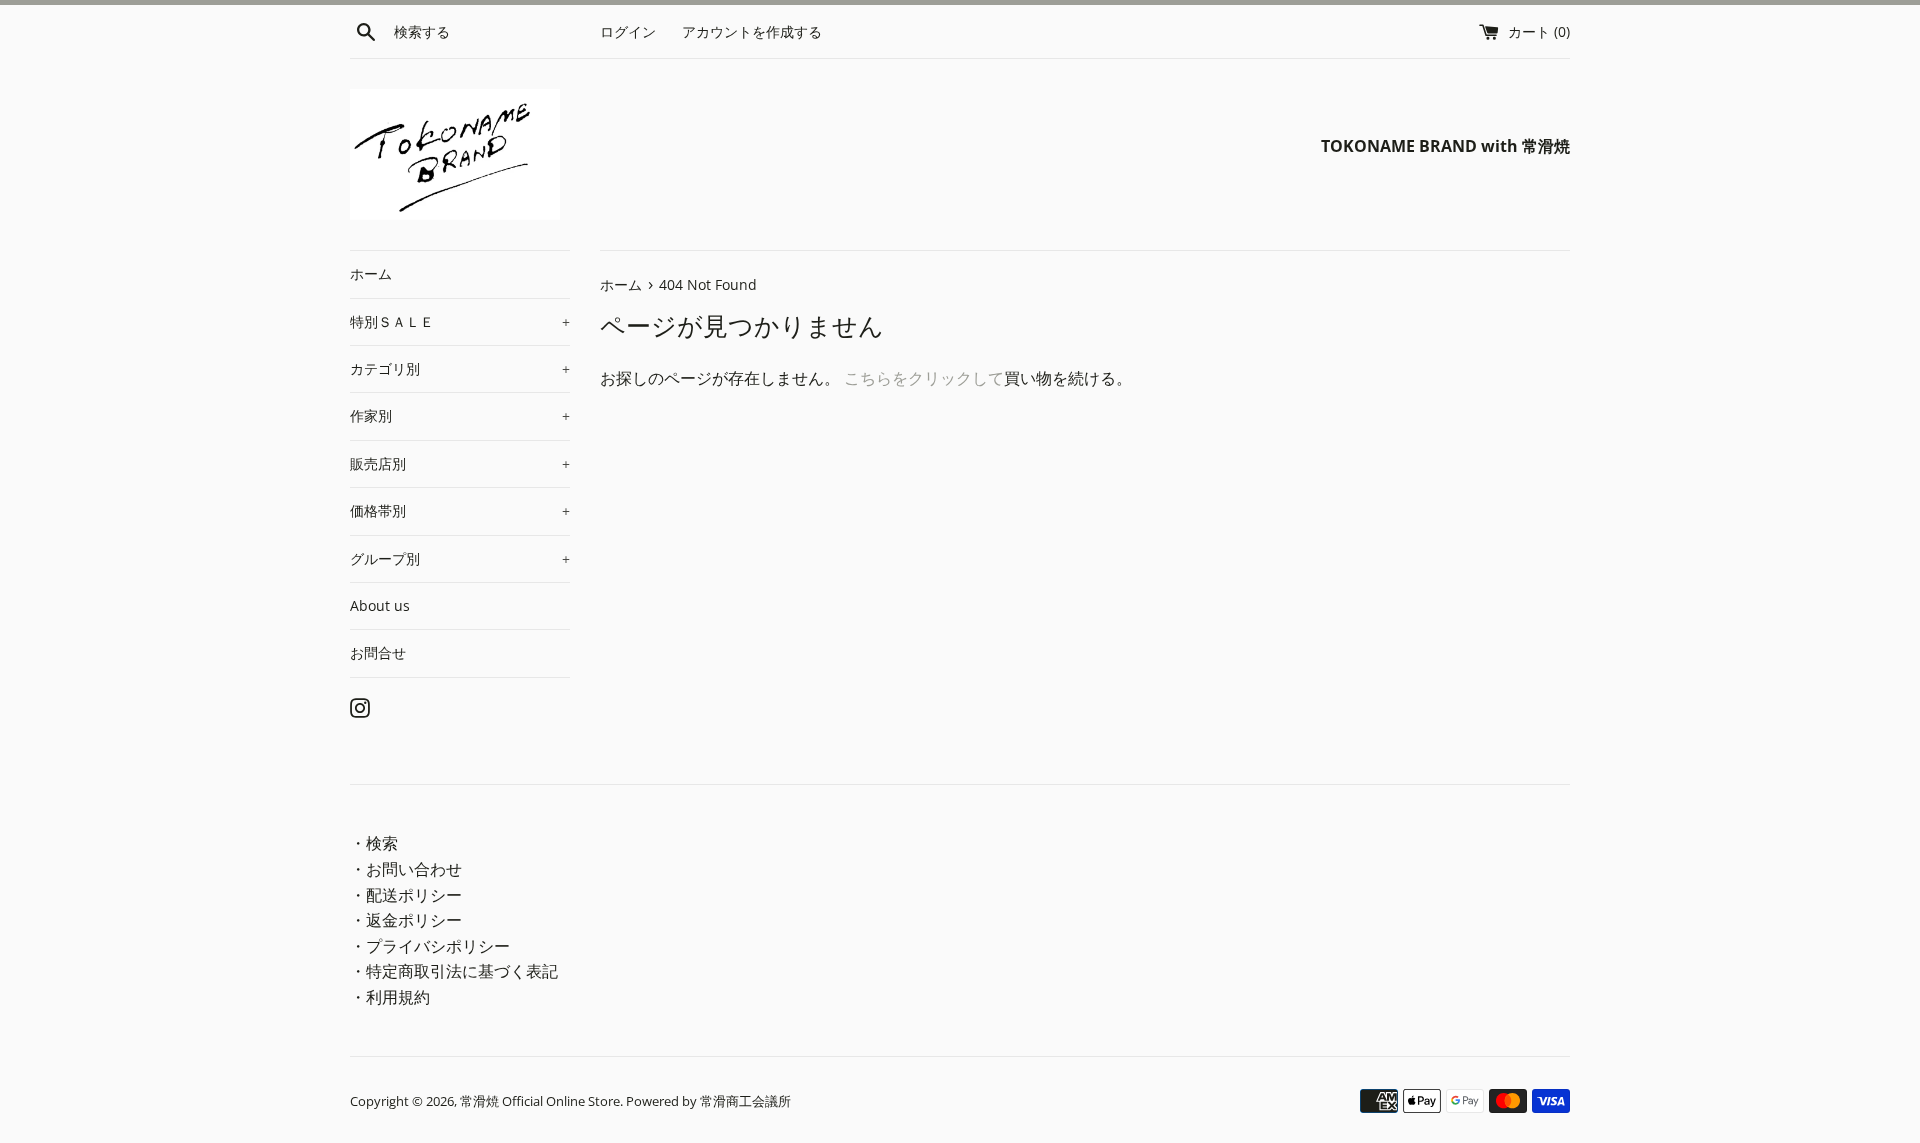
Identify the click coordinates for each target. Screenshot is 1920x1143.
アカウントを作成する (752, 31)
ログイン (628, 31)
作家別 (460, 415)
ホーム (371, 273)
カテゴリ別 (460, 368)
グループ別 (460, 558)
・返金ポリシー (406, 920)
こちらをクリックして (924, 378)
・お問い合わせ (406, 869)
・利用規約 (390, 997)
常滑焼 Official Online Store (540, 1101)
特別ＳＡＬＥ (460, 321)
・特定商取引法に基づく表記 (454, 971)
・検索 (374, 843)
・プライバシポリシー (430, 946)
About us (380, 605)
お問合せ (378, 652)
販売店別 (460, 463)
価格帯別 (460, 510)
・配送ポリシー (406, 895)
